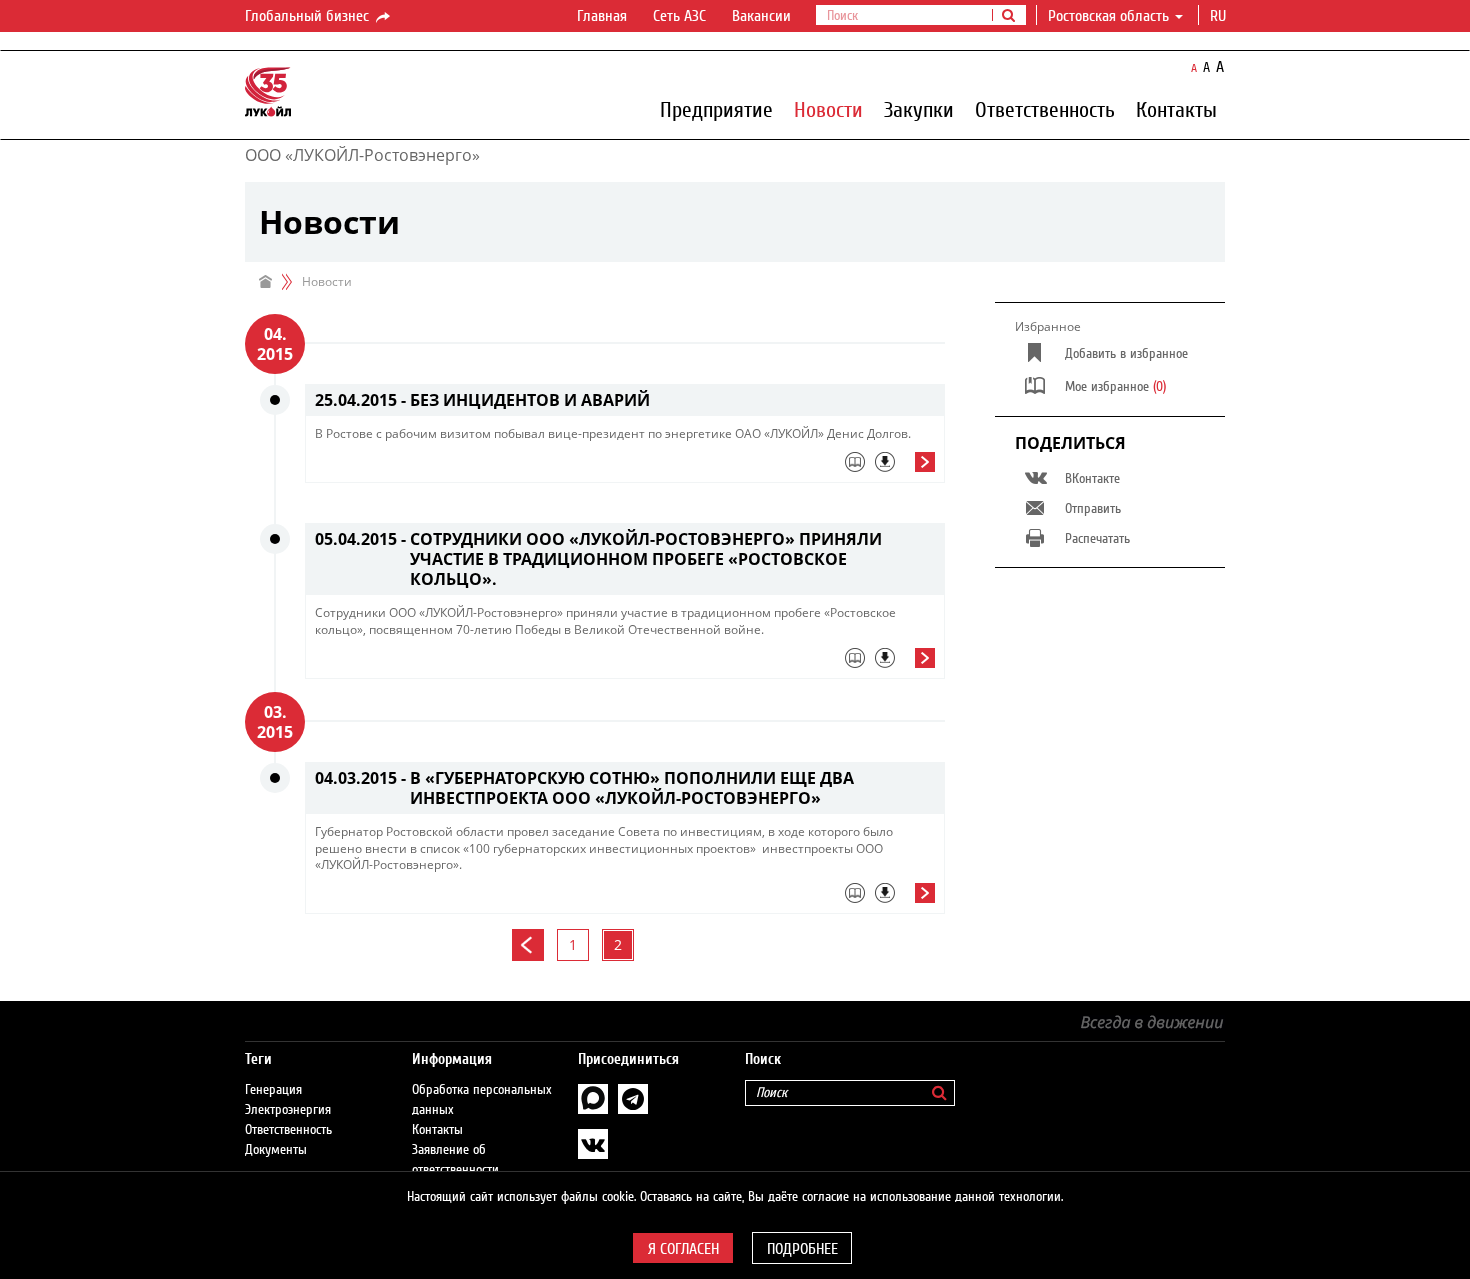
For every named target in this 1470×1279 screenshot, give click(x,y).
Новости (828, 109)
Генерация (273, 1090)
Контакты (1176, 109)
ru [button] (1220, 16)
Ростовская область (1108, 16)
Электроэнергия (288, 1110)
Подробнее (802, 1249)
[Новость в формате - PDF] (885, 462)
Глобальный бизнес (309, 16)
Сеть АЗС (679, 16)
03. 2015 (275, 722)
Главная (602, 16)
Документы (276, 1150)
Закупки (919, 109)
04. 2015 (275, 344)
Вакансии (761, 16)
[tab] (625, 467)
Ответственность (1045, 109)
